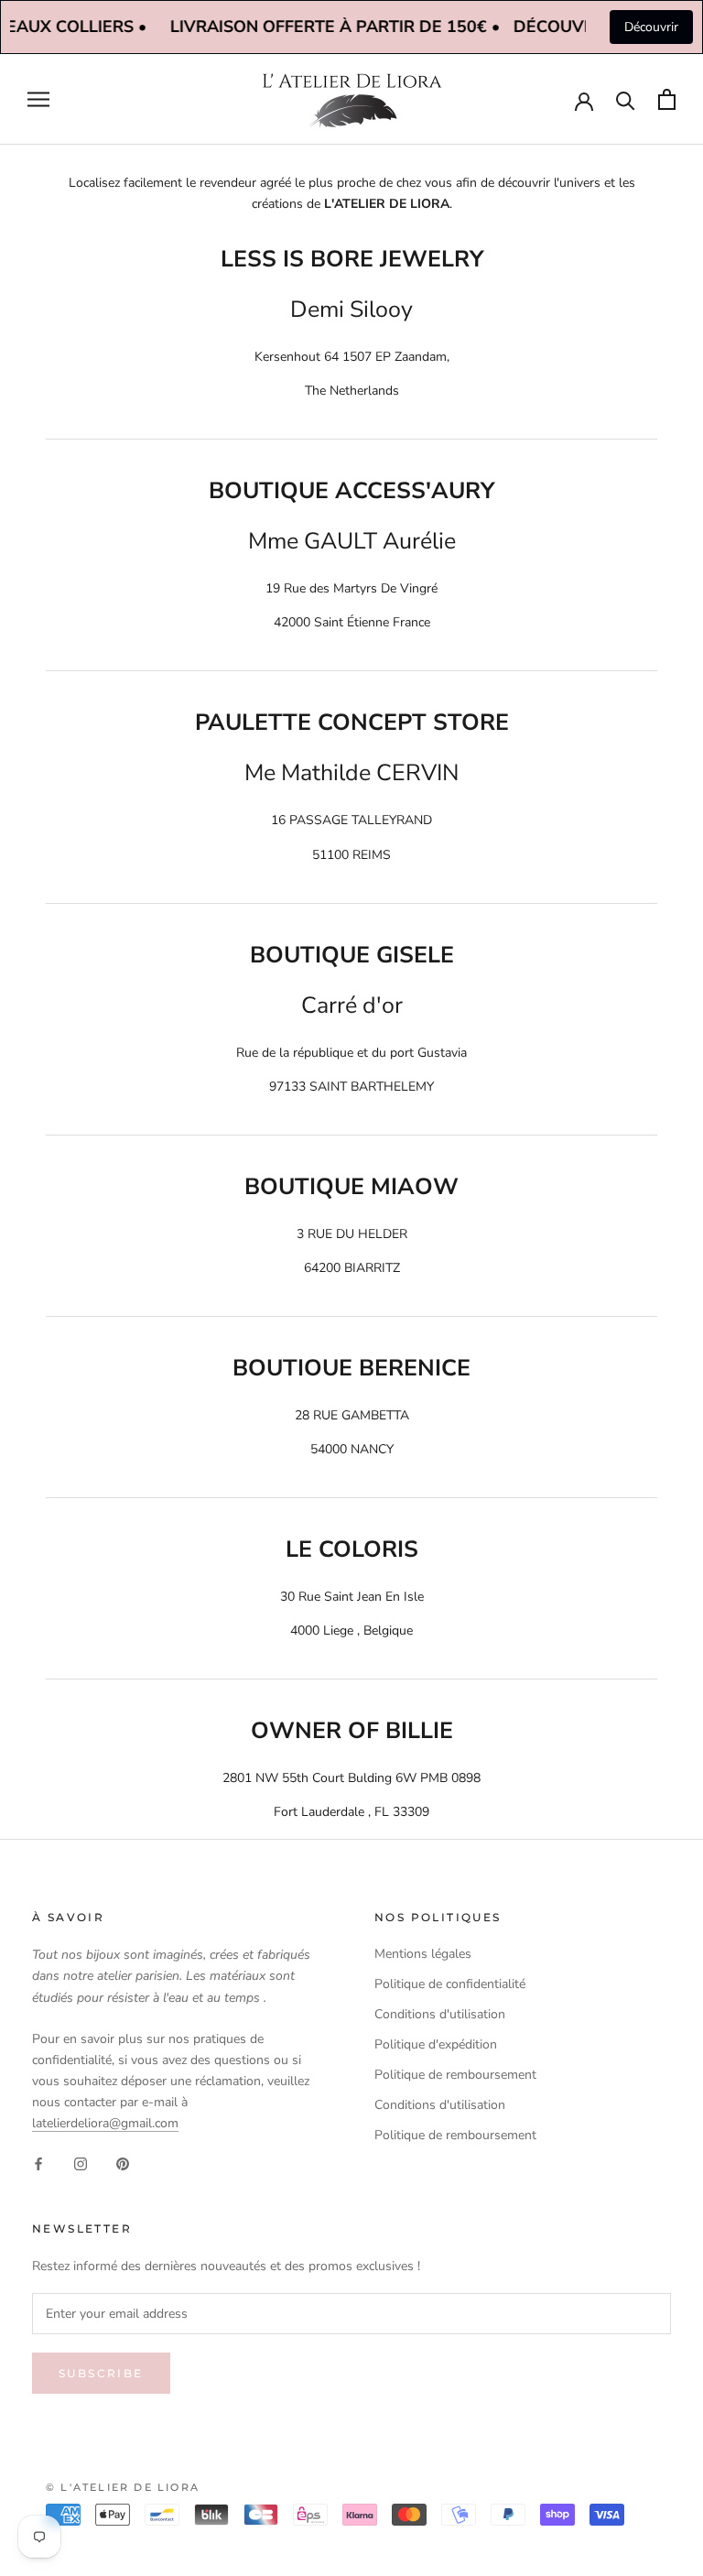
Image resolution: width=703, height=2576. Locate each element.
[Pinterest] (123, 2163)
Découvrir (651, 27)
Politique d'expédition (436, 2044)
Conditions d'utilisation (440, 2014)
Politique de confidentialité (450, 1984)
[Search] (626, 99)
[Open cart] (667, 99)
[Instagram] (81, 2163)
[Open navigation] (38, 99)
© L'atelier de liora (123, 2487)
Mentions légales (423, 1954)
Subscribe (101, 2373)
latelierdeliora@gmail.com (105, 2123)
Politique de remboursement (455, 2075)
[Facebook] (38, 2163)
